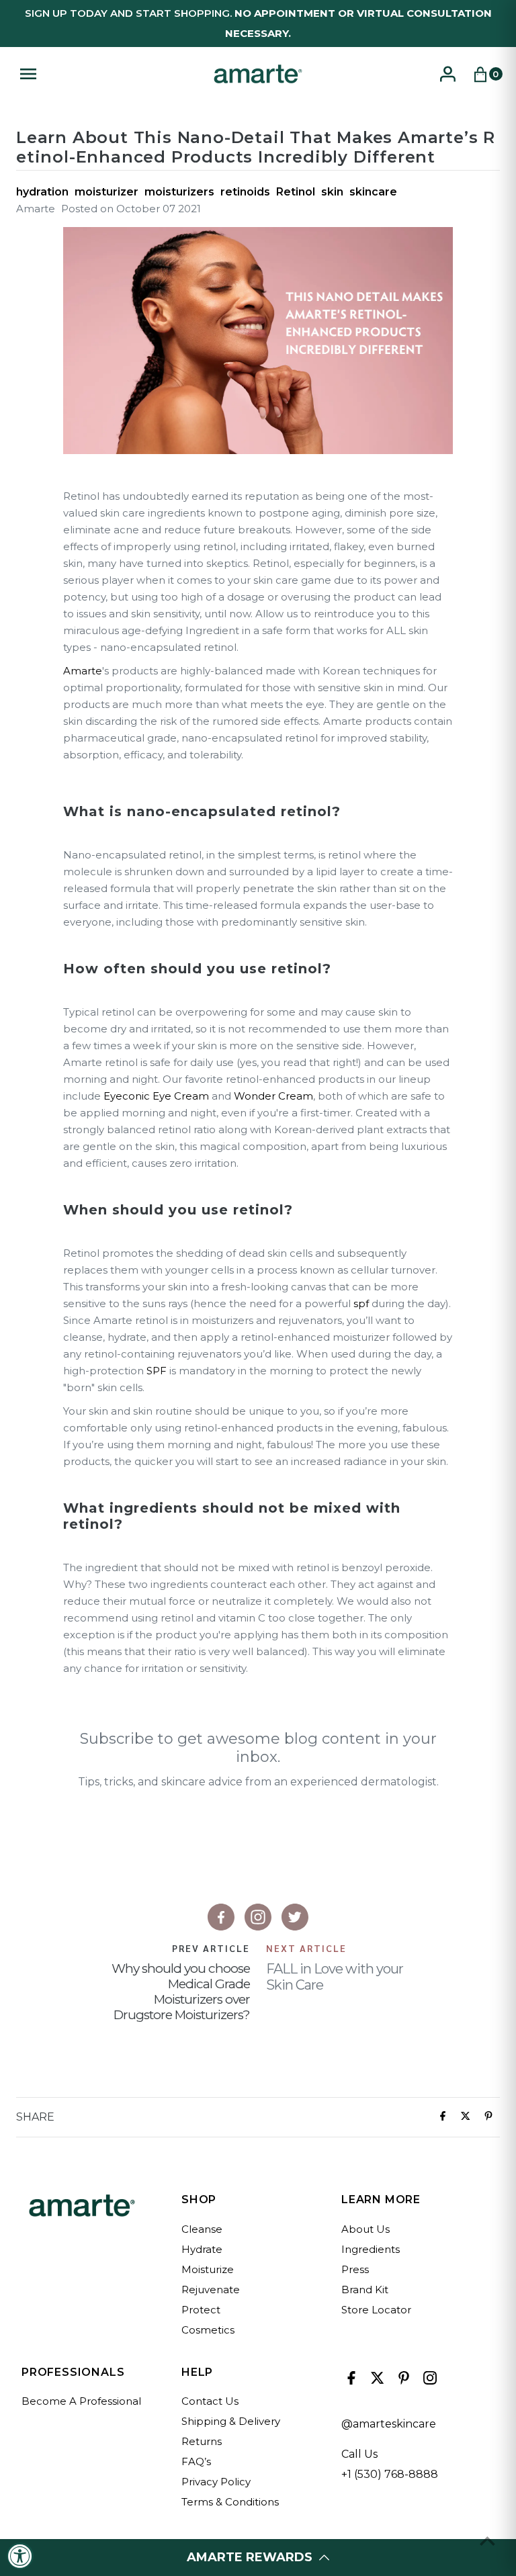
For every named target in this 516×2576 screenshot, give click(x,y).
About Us (365, 2229)
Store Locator (376, 2310)
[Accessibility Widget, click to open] (20, 2556)
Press (355, 2269)
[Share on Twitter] (466, 2117)
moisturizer (106, 192)
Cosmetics (208, 2330)
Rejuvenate (211, 2290)
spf (361, 1303)
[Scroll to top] (487, 2541)
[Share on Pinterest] (488, 2117)
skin (332, 192)
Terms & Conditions (230, 2502)
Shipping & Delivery (231, 2421)
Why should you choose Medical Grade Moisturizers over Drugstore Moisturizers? (181, 1992)
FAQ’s (196, 2461)
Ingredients (371, 2249)
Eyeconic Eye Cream (156, 1096)
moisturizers (179, 192)
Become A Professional (81, 2401)
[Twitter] (376, 2381)
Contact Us (210, 2401)
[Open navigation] (109, 74)
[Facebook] (350, 2381)
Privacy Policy (216, 2482)
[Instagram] (428, 2381)
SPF (157, 1371)
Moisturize (208, 2269)
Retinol (296, 192)
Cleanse (202, 2229)
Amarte (83, 671)
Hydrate (202, 2249)
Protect (201, 2310)
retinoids (245, 192)
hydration (42, 192)
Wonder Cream (273, 1096)
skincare (373, 192)
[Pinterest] (402, 2381)
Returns (202, 2441)
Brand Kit (365, 2290)
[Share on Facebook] (443, 2117)
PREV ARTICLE (211, 1948)
